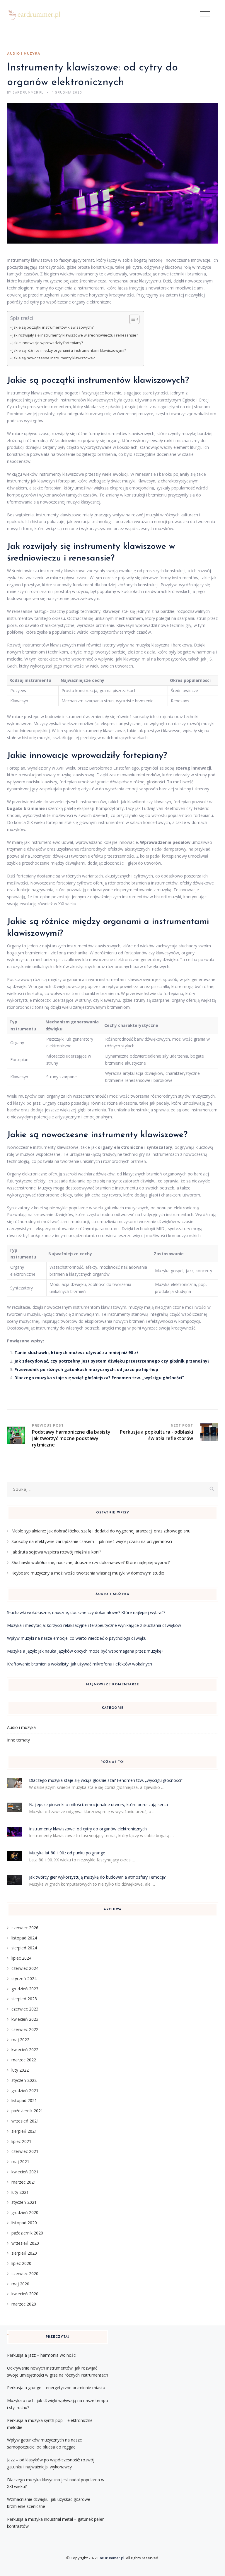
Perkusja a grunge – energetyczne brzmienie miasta (56, 2388)
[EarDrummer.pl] (38, 15)
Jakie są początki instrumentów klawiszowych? (53, 327)
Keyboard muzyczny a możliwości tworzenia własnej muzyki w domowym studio (88, 1573)
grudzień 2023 (25, 1989)
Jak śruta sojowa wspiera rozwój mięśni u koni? (56, 1552)
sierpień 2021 (24, 2131)
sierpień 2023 (24, 1999)
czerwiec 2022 (25, 2029)
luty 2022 (20, 2070)
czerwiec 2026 (25, 1928)
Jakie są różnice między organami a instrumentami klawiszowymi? (69, 350)
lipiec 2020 (21, 2263)
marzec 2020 (24, 2304)
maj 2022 (20, 2040)
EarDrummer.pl (111, 2558)
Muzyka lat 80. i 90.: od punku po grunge (67, 1853)
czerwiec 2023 (25, 2009)
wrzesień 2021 (25, 2121)
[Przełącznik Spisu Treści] (131, 319)
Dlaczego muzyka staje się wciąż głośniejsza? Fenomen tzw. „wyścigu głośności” (99, 1378)
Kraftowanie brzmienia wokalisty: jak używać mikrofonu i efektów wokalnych (80, 1664)
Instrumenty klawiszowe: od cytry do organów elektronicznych (88, 1829)
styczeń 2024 (24, 1978)
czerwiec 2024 (25, 1968)
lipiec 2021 (21, 2141)
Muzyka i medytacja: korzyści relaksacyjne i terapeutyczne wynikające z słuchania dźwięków (94, 1625)
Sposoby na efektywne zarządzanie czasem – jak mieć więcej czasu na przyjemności (92, 1541)
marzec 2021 (24, 2182)
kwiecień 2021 (25, 2172)
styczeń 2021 (24, 2202)
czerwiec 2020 (25, 2274)
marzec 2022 (24, 2060)
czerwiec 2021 (25, 2151)
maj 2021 (20, 2162)
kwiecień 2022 (25, 2050)
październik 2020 (27, 2233)
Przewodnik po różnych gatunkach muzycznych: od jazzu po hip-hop (86, 1369)
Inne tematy (18, 1740)
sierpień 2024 (24, 1948)
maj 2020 (20, 2284)
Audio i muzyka (24, 54)
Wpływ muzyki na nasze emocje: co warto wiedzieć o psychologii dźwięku (77, 1638)
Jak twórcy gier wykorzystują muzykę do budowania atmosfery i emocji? (97, 1877)
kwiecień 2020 (25, 2294)
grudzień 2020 (25, 2212)
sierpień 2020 (24, 2253)
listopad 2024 (24, 1938)
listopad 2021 (24, 2100)
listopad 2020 (24, 2223)
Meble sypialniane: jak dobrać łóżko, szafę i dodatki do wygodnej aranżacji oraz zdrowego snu (101, 1531)
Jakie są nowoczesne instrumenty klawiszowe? (54, 358)
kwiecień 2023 (25, 2019)
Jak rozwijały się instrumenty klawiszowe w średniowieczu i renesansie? (75, 335)
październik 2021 (27, 2111)
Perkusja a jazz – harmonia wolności (42, 2355)
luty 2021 (20, 2192)
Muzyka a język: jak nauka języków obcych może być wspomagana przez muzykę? (85, 1651)
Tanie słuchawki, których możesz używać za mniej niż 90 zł (76, 1352)
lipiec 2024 (21, 1958)
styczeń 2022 (24, 2080)
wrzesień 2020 (25, 2243)
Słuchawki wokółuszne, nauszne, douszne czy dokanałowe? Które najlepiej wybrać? (91, 1562)
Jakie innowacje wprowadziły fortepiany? (48, 343)
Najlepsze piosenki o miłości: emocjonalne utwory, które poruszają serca (98, 1805)
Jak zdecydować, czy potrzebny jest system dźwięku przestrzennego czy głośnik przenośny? (112, 1361)
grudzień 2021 (25, 2090)
